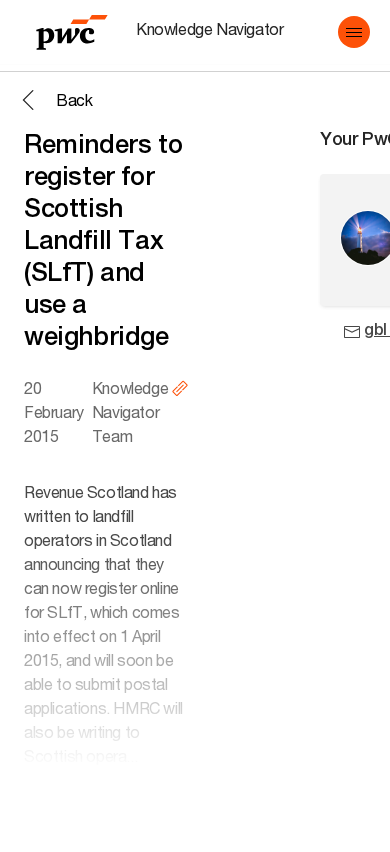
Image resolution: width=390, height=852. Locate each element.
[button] (354, 32)
